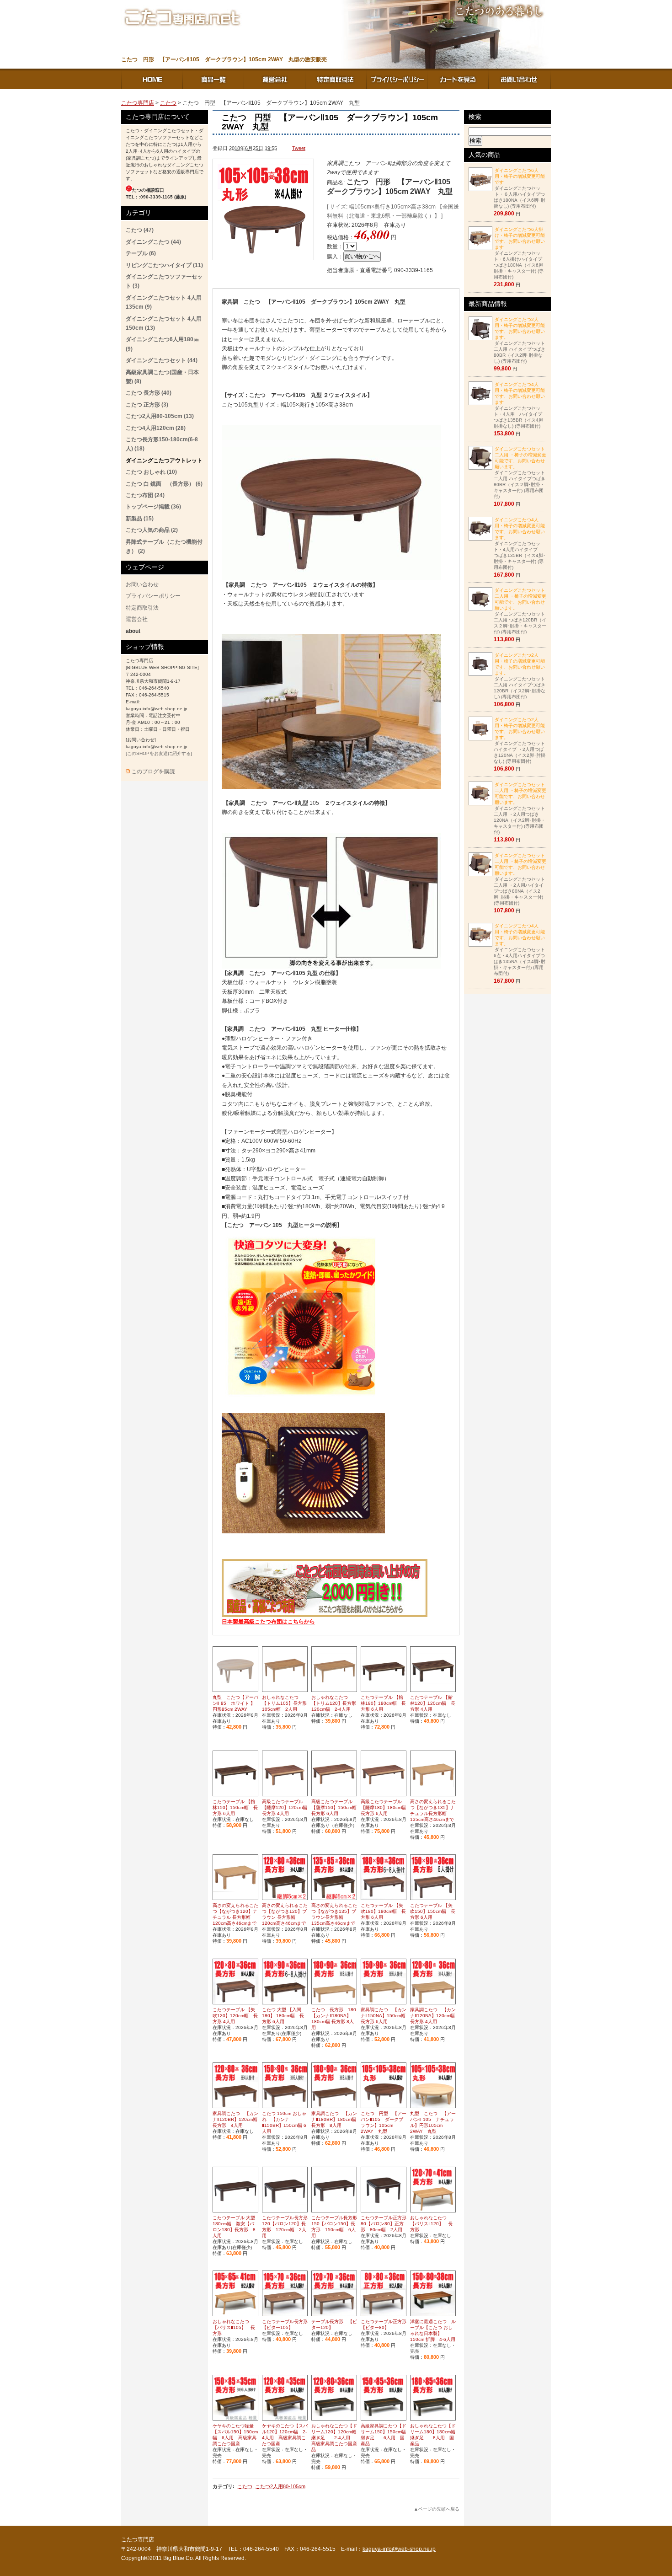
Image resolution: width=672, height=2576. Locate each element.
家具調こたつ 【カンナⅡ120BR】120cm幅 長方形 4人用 (235, 2119)
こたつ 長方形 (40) (149, 393)
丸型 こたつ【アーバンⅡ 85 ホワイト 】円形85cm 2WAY (235, 1703)
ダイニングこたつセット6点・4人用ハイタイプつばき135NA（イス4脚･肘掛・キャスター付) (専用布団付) (520, 950)
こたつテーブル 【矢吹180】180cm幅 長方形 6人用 (383, 1911)
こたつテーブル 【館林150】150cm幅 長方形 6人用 (235, 1807)
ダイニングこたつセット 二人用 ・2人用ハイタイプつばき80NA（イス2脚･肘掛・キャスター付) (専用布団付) (520, 879)
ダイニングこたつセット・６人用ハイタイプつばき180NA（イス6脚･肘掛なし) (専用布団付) (520, 188)
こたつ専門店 (152, 79)
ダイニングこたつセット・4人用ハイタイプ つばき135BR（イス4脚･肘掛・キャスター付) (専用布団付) (520, 544)
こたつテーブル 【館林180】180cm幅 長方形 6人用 (383, 1703)
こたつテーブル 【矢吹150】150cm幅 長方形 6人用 (433, 1911)
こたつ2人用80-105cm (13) (160, 416)
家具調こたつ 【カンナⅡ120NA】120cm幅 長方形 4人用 (433, 2016)
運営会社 (275, 79)
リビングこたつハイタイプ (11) (164, 265)
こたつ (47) (140, 230)
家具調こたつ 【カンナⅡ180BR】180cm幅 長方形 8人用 (334, 2119)
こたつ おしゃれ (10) (151, 472)
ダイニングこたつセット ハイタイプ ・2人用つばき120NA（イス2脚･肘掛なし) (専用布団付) (520, 740)
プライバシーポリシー (397, 79)
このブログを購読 (153, 771)
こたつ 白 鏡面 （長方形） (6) (164, 484)
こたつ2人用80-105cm (280, 2486)
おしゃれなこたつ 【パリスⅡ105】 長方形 (234, 2327)
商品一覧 (213, 79)
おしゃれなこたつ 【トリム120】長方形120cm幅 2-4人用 (334, 1703)
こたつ (168, 103)
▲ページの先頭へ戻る (437, 2509)
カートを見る (459, 79)
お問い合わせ (520, 79)
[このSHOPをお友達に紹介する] (159, 753)
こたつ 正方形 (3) (147, 405)
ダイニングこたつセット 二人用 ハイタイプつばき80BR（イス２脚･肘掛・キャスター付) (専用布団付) (520, 473)
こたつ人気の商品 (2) (152, 530)
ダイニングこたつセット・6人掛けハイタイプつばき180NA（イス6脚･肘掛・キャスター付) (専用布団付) (520, 253)
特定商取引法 (336, 79)
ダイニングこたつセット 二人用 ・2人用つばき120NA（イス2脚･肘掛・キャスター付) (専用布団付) (520, 808)
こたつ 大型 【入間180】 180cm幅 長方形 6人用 (283, 2016)
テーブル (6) (141, 253)
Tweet (299, 148)
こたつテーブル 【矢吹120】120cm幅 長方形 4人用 (235, 2016)
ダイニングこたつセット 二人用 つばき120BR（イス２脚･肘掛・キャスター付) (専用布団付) (520, 611)
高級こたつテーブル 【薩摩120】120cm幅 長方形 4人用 (287, 1807)
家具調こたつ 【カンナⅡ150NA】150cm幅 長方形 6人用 (384, 2016)
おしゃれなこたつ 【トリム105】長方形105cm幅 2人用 (284, 1703)
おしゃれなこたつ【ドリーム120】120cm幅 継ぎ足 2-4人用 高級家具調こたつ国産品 (336, 2438)
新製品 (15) (140, 519)
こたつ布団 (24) (145, 495)
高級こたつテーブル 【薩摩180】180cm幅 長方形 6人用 (386, 1807)
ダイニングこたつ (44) (153, 242)
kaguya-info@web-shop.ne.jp (399, 2549)
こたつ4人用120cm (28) (156, 428)
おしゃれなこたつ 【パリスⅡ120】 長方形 (431, 2224)
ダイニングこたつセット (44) (162, 360)
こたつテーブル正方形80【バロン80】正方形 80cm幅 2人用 (384, 2224)
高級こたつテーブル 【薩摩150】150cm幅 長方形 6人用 (336, 1807)
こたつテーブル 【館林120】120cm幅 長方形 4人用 (433, 1703)
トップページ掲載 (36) (153, 507)
